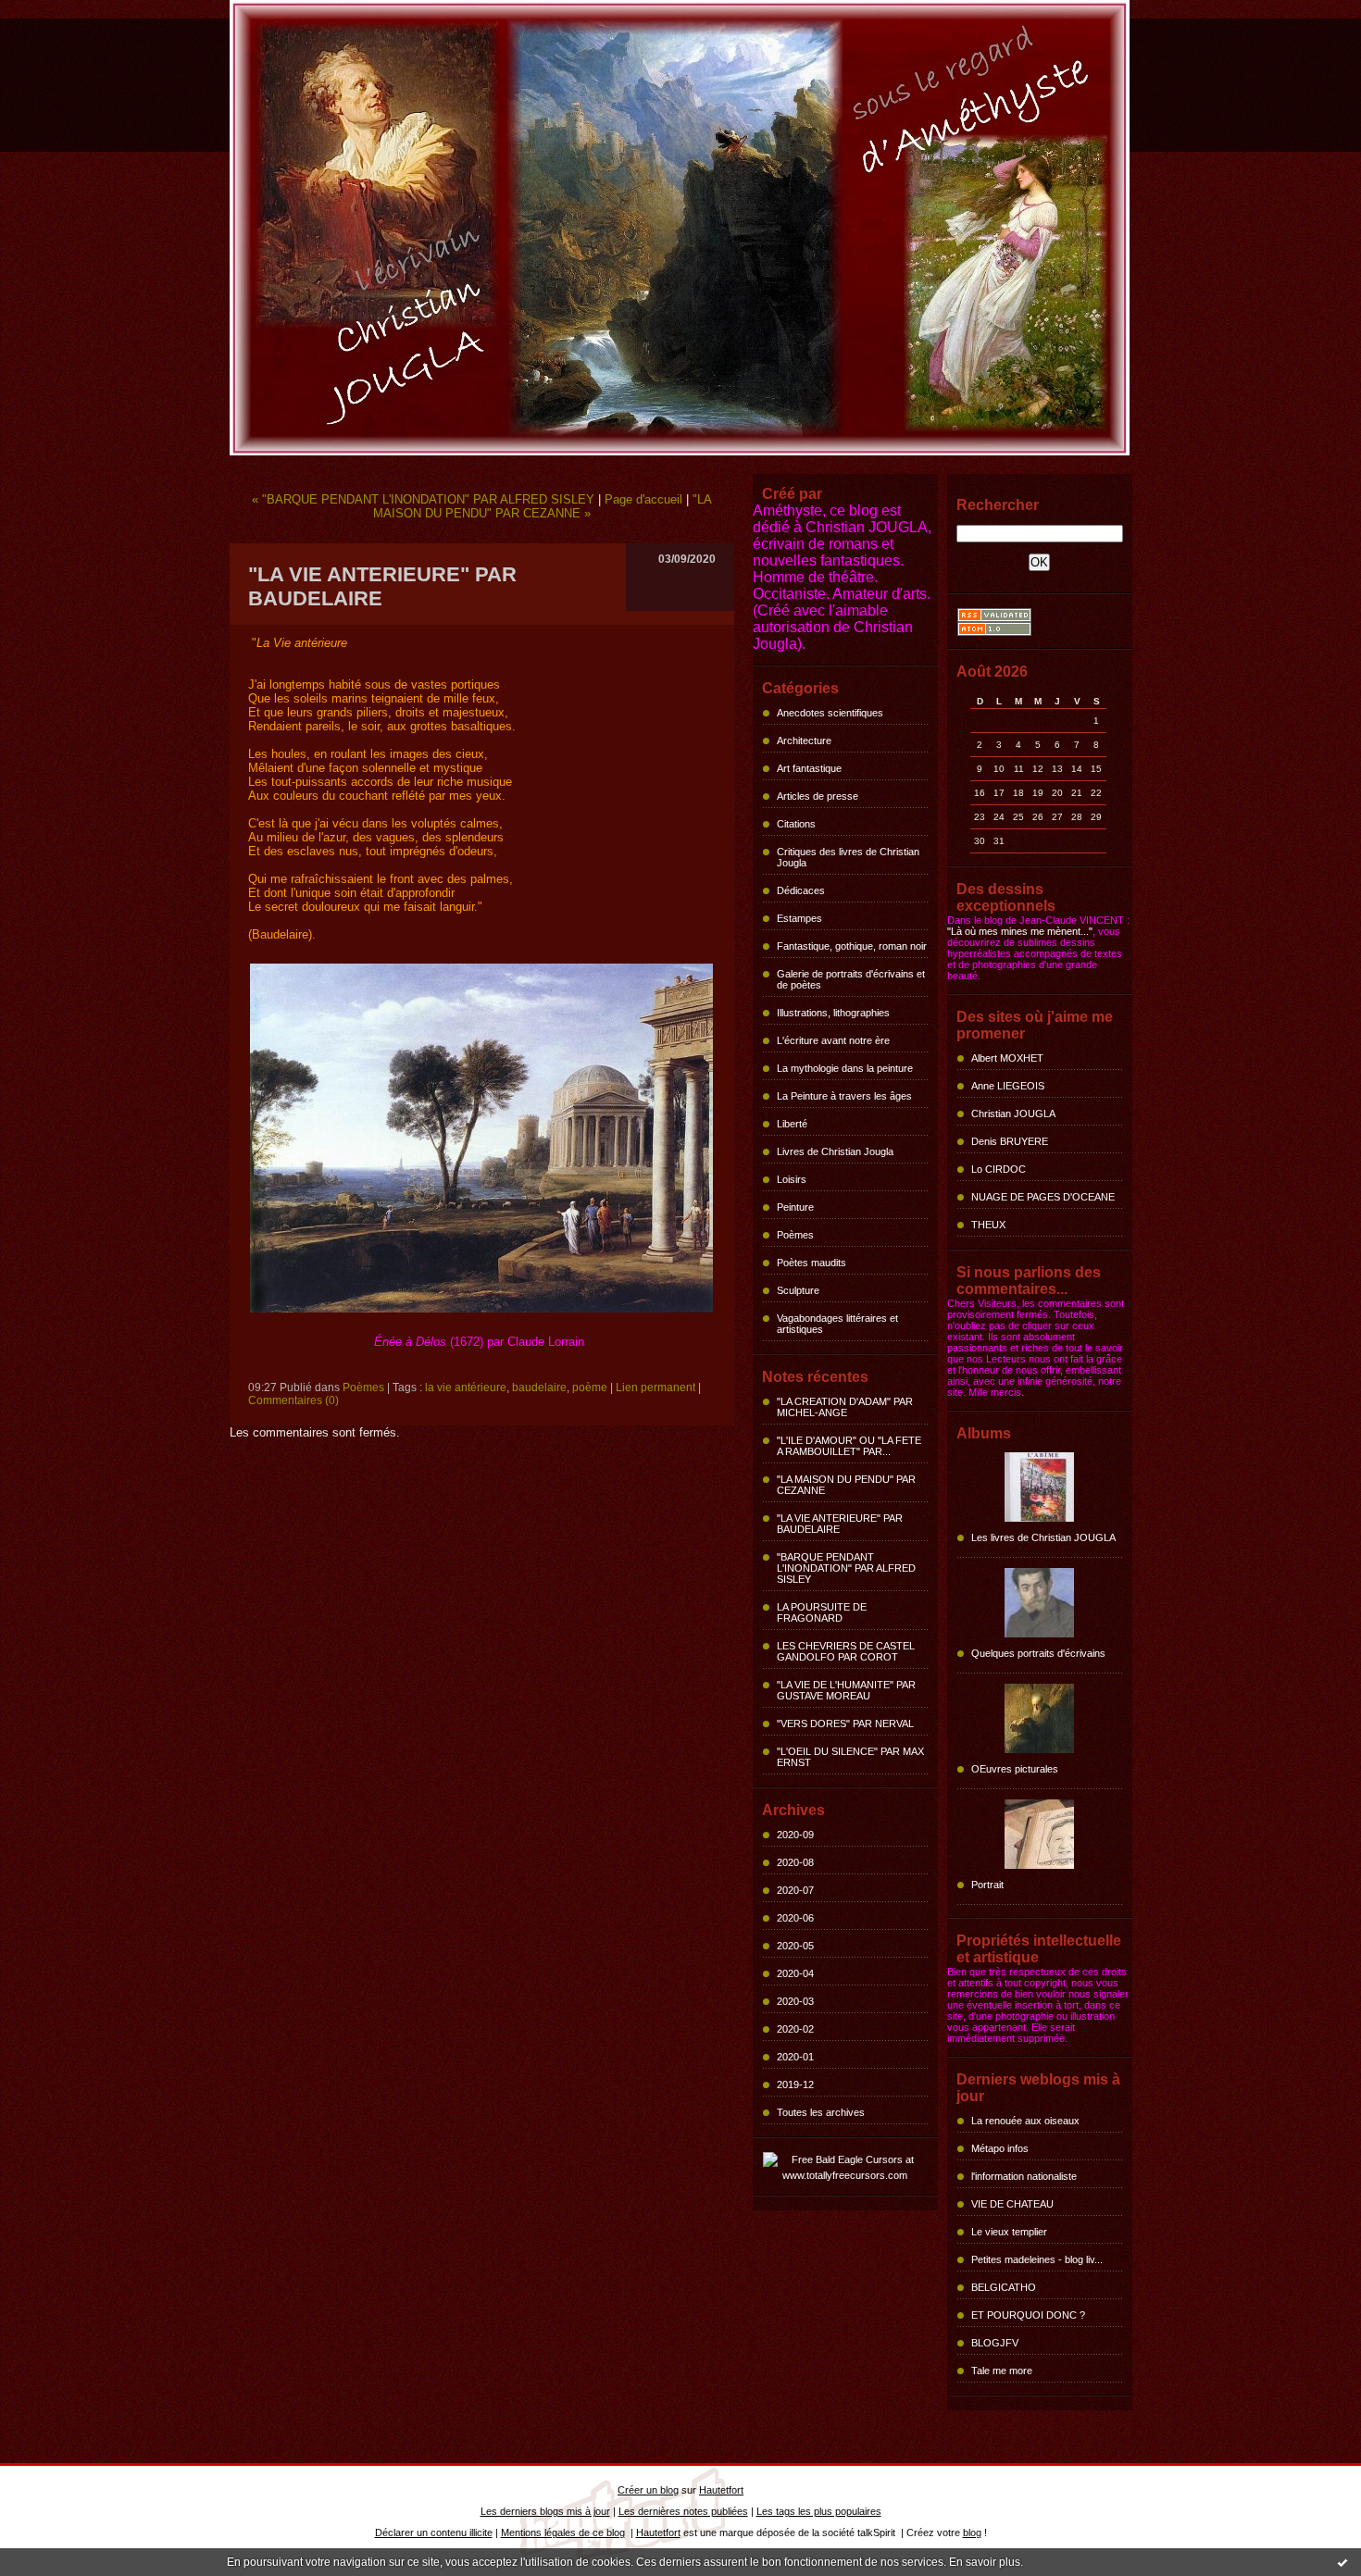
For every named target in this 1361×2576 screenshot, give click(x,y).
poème (590, 1388)
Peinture (795, 1207)
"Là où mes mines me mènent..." (1020, 931)
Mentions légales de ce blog (563, 2532)
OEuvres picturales (1015, 1769)
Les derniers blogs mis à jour (545, 2511)
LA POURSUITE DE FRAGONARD (822, 1612)
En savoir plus (985, 2562)
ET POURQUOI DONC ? (1028, 2315)
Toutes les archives (821, 2112)
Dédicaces (801, 890)
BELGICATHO (1004, 2287)
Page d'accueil (643, 499)
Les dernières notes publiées (683, 2511)
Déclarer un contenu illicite (434, 2532)
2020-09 (795, 1835)
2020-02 (795, 2029)
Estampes (799, 918)
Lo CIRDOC (999, 1169)
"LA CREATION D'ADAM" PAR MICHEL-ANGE (845, 1407)
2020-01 (795, 2057)
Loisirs (792, 1179)
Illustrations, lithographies (833, 1013)
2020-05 (795, 1946)
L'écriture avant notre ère (833, 1040)
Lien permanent (656, 1388)
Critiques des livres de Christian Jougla (848, 857)
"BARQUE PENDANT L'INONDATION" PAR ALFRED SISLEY (846, 1568)
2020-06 (795, 1918)
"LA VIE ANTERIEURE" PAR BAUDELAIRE (840, 1524)
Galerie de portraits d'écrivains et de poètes (851, 979)
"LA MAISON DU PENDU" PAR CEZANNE (846, 1485)
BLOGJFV (995, 2343)
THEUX (988, 1225)
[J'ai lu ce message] (1342, 2562)
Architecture (804, 740)
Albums (984, 1433)
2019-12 (795, 2084)
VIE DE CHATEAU (1012, 2204)
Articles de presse (818, 796)
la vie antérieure (466, 1388)
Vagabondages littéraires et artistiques (837, 1324)
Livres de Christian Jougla (835, 1151)
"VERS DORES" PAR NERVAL (845, 1724)
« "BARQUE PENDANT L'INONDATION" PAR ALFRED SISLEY (423, 499)
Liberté (792, 1124)
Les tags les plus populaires (819, 2511)
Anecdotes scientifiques (830, 713)
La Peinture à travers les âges (844, 1096)
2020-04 (795, 1973)
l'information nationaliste (1024, 2176)
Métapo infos (1000, 2148)
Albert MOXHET (1007, 1058)
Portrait (987, 1885)
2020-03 (795, 2001)
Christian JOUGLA (1013, 1114)
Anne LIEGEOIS (1008, 1086)
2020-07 (795, 1890)
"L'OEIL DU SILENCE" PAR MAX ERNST (850, 1757)
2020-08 (795, 1862)
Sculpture (798, 1290)
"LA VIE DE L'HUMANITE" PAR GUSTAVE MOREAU (846, 1690)
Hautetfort (721, 2490)
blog (972, 2532)
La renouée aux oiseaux (1025, 2121)
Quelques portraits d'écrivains (1038, 1653)
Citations (796, 824)
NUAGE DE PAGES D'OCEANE (1043, 1197)
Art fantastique (809, 768)
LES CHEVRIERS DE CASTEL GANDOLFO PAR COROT (846, 1651)
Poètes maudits (812, 1263)
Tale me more (1002, 2371)
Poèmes (795, 1235)
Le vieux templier (1009, 2232)
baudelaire (539, 1388)
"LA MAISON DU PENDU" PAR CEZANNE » (543, 506)
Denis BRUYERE (1010, 1141)
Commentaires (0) (293, 1400)
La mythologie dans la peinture (845, 1068)
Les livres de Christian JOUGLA (1043, 1537)
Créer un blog (648, 2490)
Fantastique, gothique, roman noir (852, 946)
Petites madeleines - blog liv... (1037, 2259)
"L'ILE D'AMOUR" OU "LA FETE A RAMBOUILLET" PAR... (849, 1446)
